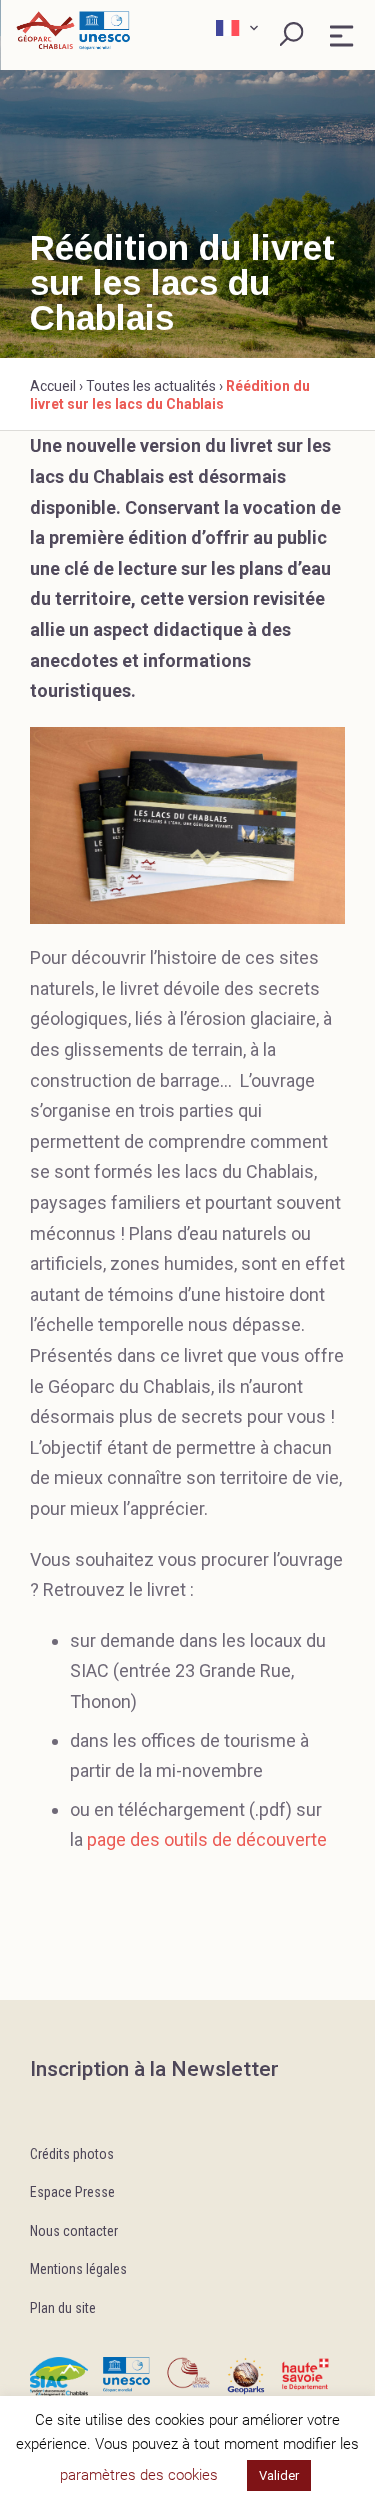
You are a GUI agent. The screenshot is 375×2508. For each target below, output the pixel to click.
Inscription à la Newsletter (154, 2069)
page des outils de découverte (207, 1839)
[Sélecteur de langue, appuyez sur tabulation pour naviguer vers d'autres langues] (239, 28)
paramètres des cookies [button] (139, 2475)
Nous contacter (74, 2231)
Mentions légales (78, 2269)
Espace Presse (72, 2192)
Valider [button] (279, 2475)
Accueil (53, 386)
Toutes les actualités (151, 386)
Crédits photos (72, 2154)
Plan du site (63, 2308)
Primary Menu (341, 36)
